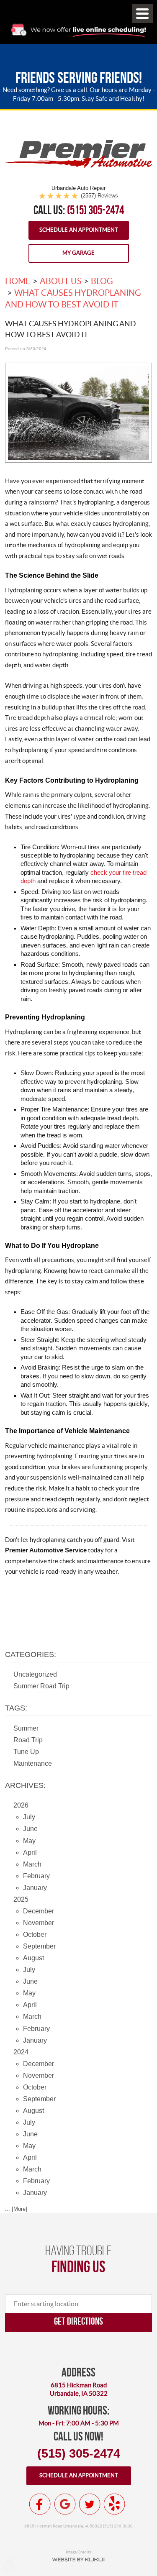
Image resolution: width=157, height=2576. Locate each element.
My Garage (78, 253)
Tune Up (26, 1752)
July (29, 1817)
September (39, 1946)
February (36, 1876)
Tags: (16, 1708)
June (30, 1829)
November (39, 1923)
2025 (21, 1899)
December (39, 1911)
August (33, 1958)
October (35, 1935)
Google (65, 2504)
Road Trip (28, 1740)
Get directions (78, 2321)
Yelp (114, 2504)
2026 (21, 1805)
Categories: (31, 1654)
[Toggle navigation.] (142, 14)
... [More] (16, 2209)
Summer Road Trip (41, 1686)
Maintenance (33, 1763)
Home (18, 281)
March (32, 1864)
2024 (21, 2052)
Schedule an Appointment (79, 230)
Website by (79, 2560)
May (29, 1841)
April (30, 1853)
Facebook (40, 2504)
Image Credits (78, 2552)
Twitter (90, 2504)
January (35, 1888)
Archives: (25, 1785)
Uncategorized (35, 1674)
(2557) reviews (99, 196)
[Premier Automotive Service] (78, 166)
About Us (61, 281)
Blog (102, 281)
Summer (26, 1728)
